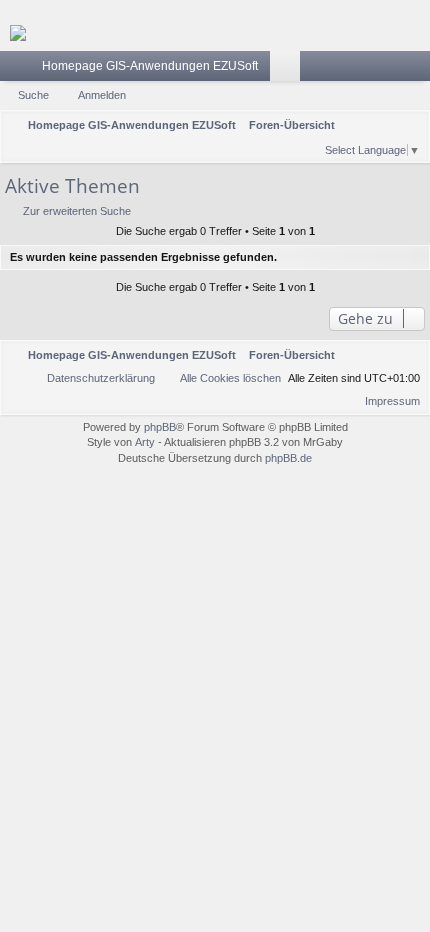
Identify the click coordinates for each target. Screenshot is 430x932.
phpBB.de (288, 458)
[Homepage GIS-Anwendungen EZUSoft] (215, 33)
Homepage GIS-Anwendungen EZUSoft (150, 66)
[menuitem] (308, 148)
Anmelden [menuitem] (419, 70)
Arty (145, 442)
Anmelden (102, 95)
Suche (33, 95)
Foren (289, 70)
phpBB (160, 427)
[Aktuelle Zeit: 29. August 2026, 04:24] (282, 148)
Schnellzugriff (19, 70)
